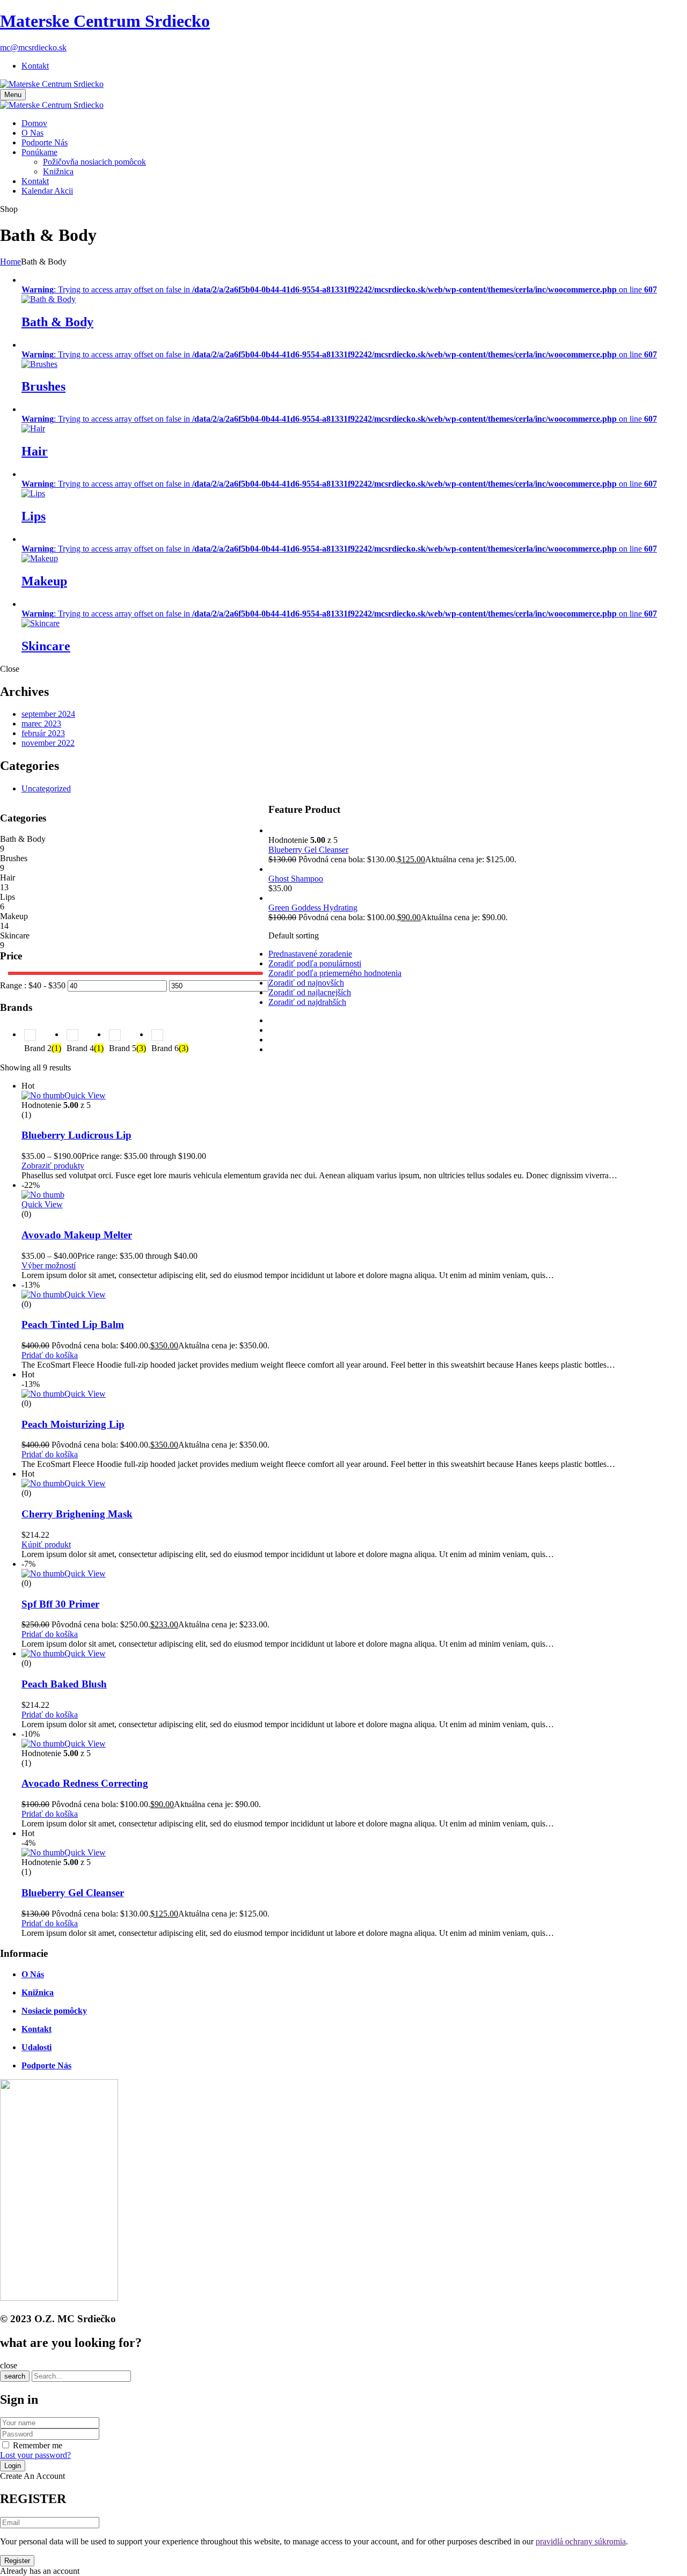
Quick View (85, 1095)
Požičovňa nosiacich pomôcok (94, 162)
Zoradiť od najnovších (306, 983)
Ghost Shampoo (296, 879)
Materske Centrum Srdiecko (105, 21)
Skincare (46, 646)
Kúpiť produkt (46, 1544)
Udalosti (36, 2047)
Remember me (38, 2445)
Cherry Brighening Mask (77, 1514)
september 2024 (48, 714)
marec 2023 (41, 724)
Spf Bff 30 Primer (60, 1604)
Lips (34, 516)
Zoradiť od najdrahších (307, 1002)
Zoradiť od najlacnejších (310, 992)
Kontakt (35, 66)
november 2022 (48, 743)
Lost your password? (35, 2455)
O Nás (33, 1974)
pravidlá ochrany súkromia (581, 2541)
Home (10, 262)
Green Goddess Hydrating (313, 908)
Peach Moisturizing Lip (73, 1424)
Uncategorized (46, 788)
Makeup (44, 581)
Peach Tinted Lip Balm (73, 1324)
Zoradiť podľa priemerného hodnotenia (335, 973)
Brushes (43, 386)
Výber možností (49, 1265)
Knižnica (58, 171)
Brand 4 (85, 1048)
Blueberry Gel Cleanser (308, 850)
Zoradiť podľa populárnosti (315, 963)
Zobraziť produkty (53, 1166)
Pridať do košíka (50, 1355)
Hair (35, 451)
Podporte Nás (46, 2065)
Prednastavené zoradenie (310, 954)
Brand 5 (127, 1048)
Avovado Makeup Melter (77, 1235)
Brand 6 (170, 1048)
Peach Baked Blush (64, 1684)
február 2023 (43, 733)
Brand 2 (43, 1048)
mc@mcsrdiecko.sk (33, 47)
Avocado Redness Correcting (85, 1783)
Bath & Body (57, 322)
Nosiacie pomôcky (54, 2011)
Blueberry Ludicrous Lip (76, 1135)
